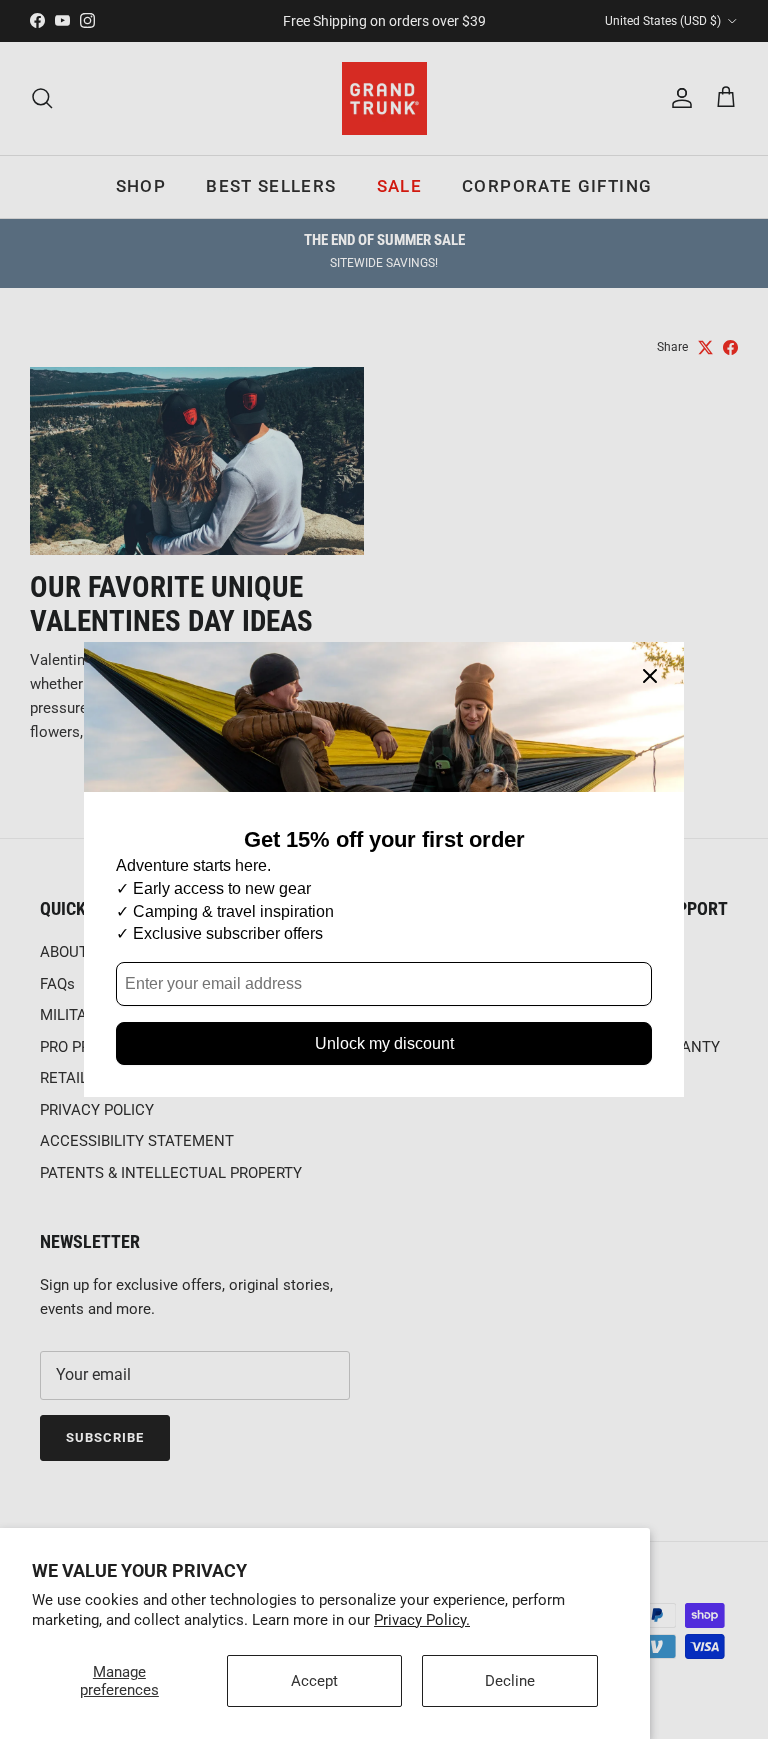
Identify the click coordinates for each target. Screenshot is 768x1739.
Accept (314, 1681)
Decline (510, 1681)
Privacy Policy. (422, 1620)
